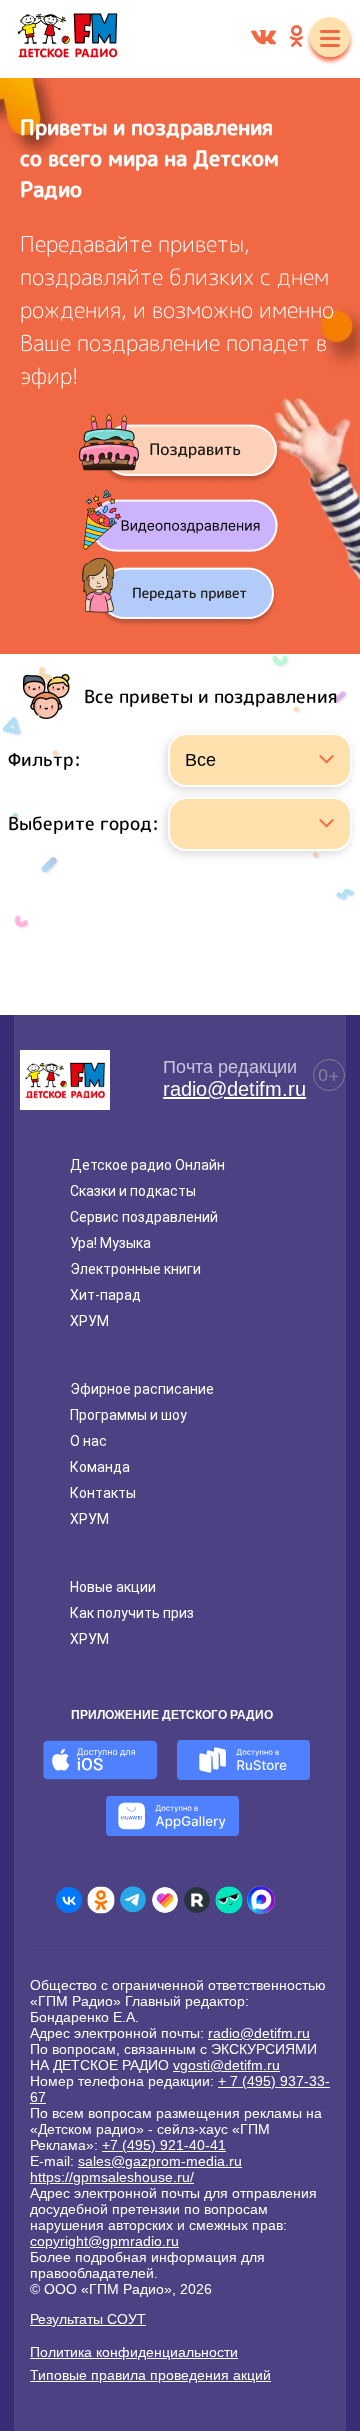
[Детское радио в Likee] (165, 1900)
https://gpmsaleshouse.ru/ (112, 2177)
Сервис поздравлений (144, 1217)
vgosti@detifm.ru (226, 2065)
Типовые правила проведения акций (150, 2375)
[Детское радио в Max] (261, 1900)
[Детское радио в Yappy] (229, 1900)
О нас (88, 1441)
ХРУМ (89, 1321)
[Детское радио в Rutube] (197, 1900)
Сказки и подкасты (133, 1191)
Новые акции (113, 1587)
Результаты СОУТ (88, 2319)
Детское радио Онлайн (147, 1165)
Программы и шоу (128, 1415)
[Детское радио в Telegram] (133, 1900)
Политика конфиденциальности (134, 2352)
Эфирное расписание (142, 1389)
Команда (100, 1467)
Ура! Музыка (110, 1243)
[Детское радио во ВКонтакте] (69, 1900)
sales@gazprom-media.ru (160, 2161)
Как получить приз (132, 1613)
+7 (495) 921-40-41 (164, 2145)
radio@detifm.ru (234, 1089)
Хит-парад (105, 1295)
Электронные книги (135, 1269)
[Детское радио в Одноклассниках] (101, 1900)
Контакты (103, 1493)
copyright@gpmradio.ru (104, 2241)
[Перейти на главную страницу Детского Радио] (67, 39)
